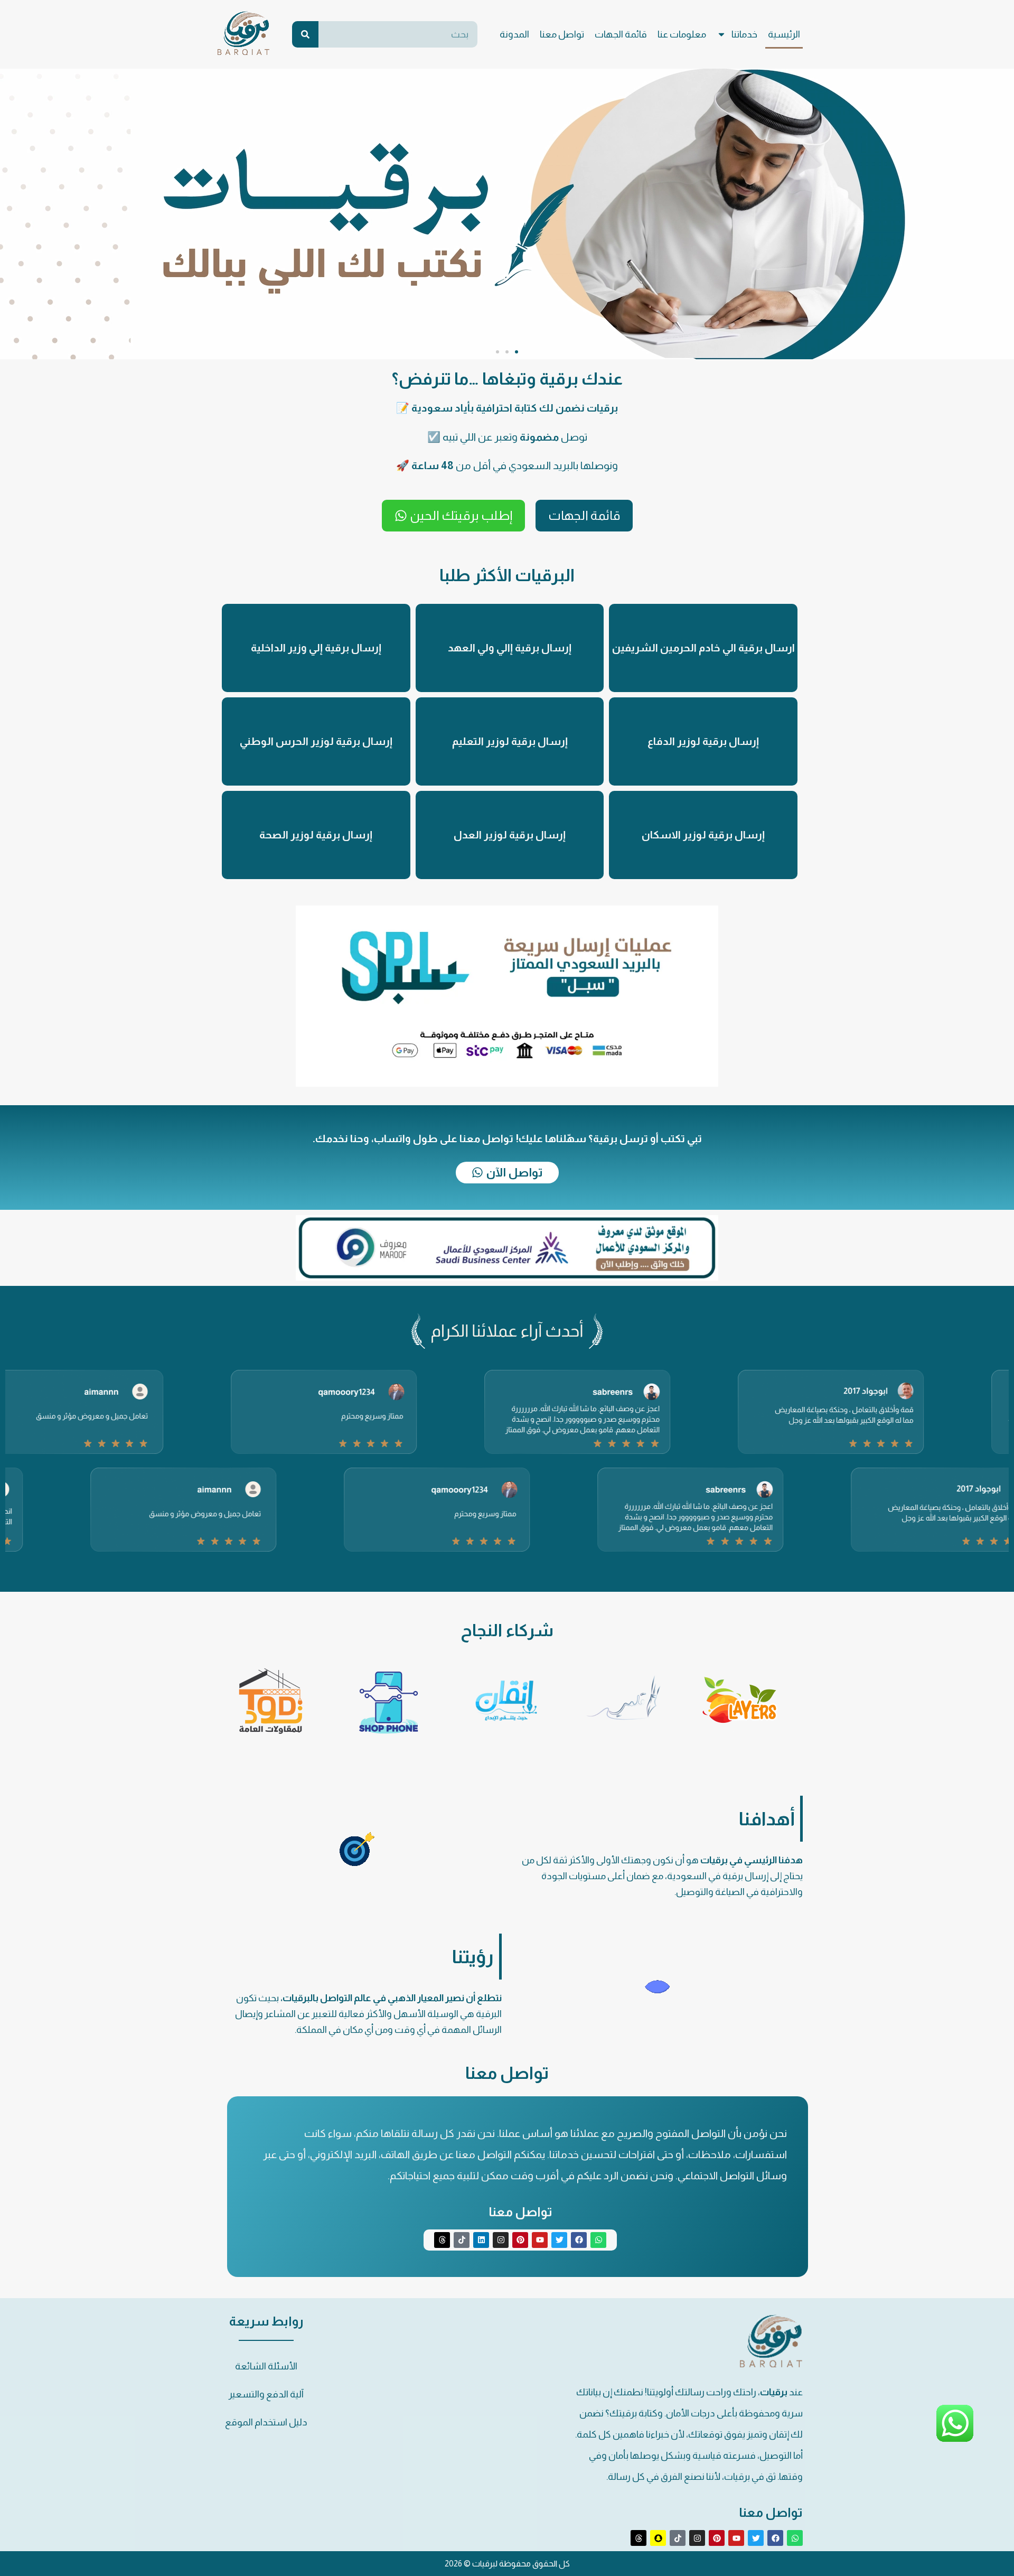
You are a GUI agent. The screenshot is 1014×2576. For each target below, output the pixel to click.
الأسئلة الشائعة (266, 2366)
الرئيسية (784, 34)
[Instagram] (501, 2240)
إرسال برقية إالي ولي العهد (510, 648)
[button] (517, 352)
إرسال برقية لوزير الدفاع (703, 741)
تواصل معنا (562, 34)
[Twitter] (559, 2240)
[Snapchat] (658, 2538)
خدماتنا (744, 34)
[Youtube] (540, 2240)
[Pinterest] (520, 2240)
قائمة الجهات (621, 34)
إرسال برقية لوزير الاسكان (703, 835)
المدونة (514, 34)
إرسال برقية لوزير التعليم (510, 741)
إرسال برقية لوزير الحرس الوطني (316, 741)
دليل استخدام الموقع (266, 2422)
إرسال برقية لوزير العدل (510, 835)
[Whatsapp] (598, 2240)
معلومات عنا (682, 34)
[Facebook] (579, 2240)
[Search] (305, 34)
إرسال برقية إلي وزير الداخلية (316, 648)
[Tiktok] (462, 2240)
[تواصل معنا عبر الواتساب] (955, 2441)
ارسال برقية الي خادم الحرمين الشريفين (703, 648)
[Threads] (442, 2240)
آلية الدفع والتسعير (266, 2394)
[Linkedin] (481, 2240)
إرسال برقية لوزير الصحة (316, 835)
